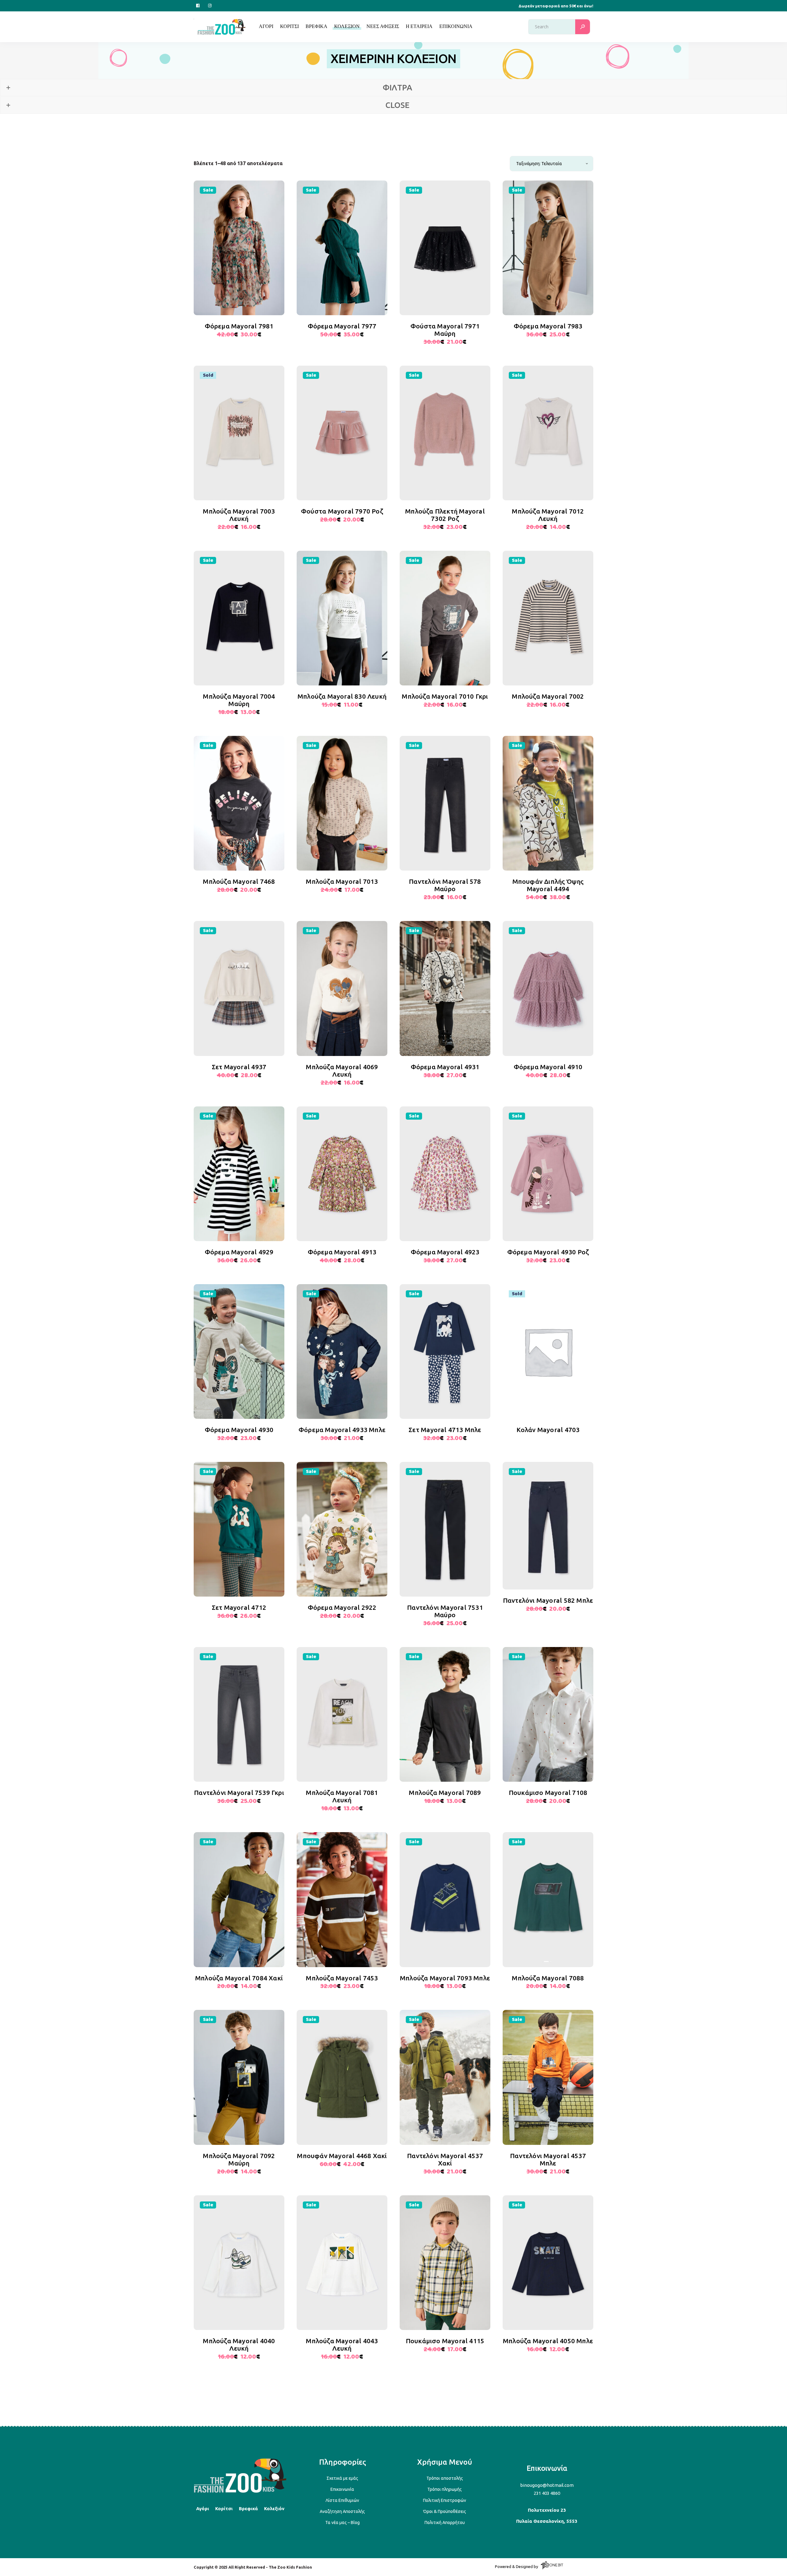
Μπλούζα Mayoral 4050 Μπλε (548, 2341)
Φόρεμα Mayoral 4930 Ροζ (548, 1252)
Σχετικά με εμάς (342, 2478)
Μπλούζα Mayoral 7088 (548, 1978)
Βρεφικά (248, 2509)
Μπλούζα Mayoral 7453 (342, 1978)
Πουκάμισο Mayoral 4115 (445, 2341)
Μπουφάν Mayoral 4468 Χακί (342, 2156)
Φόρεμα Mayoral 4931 (445, 1067)
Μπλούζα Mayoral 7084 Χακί (239, 1978)
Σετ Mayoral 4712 (239, 1607)
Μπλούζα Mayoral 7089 (445, 1792)
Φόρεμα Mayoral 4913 (342, 1252)
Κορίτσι (224, 2509)
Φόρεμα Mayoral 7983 (548, 326)
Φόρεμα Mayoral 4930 (239, 1430)
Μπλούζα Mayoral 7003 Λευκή (239, 515)
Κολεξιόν (274, 2509)
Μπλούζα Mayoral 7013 (342, 881)
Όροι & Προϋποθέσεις (445, 2511)
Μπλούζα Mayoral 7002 (548, 696)
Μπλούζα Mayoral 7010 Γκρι (445, 696)
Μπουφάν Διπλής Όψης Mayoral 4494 (548, 885)
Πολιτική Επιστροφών (445, 2500)
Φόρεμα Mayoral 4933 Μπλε (342, 1430)
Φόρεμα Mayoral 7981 (239, 326)
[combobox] (552, 164)
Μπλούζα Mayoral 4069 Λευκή (342, 1070)
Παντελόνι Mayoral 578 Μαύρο (445, 885)
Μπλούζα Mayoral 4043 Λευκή (342, 2344)
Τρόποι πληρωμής (445, 2489)
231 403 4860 (547, 2493)
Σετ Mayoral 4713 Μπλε (445, 1430)
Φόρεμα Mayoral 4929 (239, 1252)
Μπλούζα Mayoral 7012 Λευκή (548, 515)
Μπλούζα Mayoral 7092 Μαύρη (239, 2159)
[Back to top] (240, 2492)
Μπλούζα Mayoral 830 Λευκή (342, 696)
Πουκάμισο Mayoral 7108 (548, 1792)
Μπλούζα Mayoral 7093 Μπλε (445, 1978)
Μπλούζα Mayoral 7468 (239, 881)
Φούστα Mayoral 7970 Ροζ (342, 511)
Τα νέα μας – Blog (342, 2522)
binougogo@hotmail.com (547, 2485)
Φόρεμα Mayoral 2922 (342, 1607)
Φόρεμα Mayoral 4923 (445, 1252)
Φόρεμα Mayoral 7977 (342, 326)
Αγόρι (203, 2509)
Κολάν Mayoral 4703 (548, 1430)
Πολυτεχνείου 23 (547, 2510)
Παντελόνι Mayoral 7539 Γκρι (239, 1792)
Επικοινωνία (342, 2489)
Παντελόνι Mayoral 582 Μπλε (548, 1600)
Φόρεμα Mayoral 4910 (548, 1067)
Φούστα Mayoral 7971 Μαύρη (445, 330)
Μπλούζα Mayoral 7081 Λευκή (342, 1796)
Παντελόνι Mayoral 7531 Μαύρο (445, 1611)
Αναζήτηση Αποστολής (342, 2511)
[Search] (583, 27)
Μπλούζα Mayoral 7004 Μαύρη (239, 700)
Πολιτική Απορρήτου (445, 2522)
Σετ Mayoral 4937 (239, 1067)
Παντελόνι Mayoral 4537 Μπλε (548, 2159)
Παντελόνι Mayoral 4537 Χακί (445, 2159)
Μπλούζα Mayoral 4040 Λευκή (239, 2344)
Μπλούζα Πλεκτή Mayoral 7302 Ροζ (445, 515)
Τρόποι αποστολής (445, 2478)
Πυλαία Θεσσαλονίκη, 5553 (547, 2521)
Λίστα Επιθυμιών (342, 2500)
